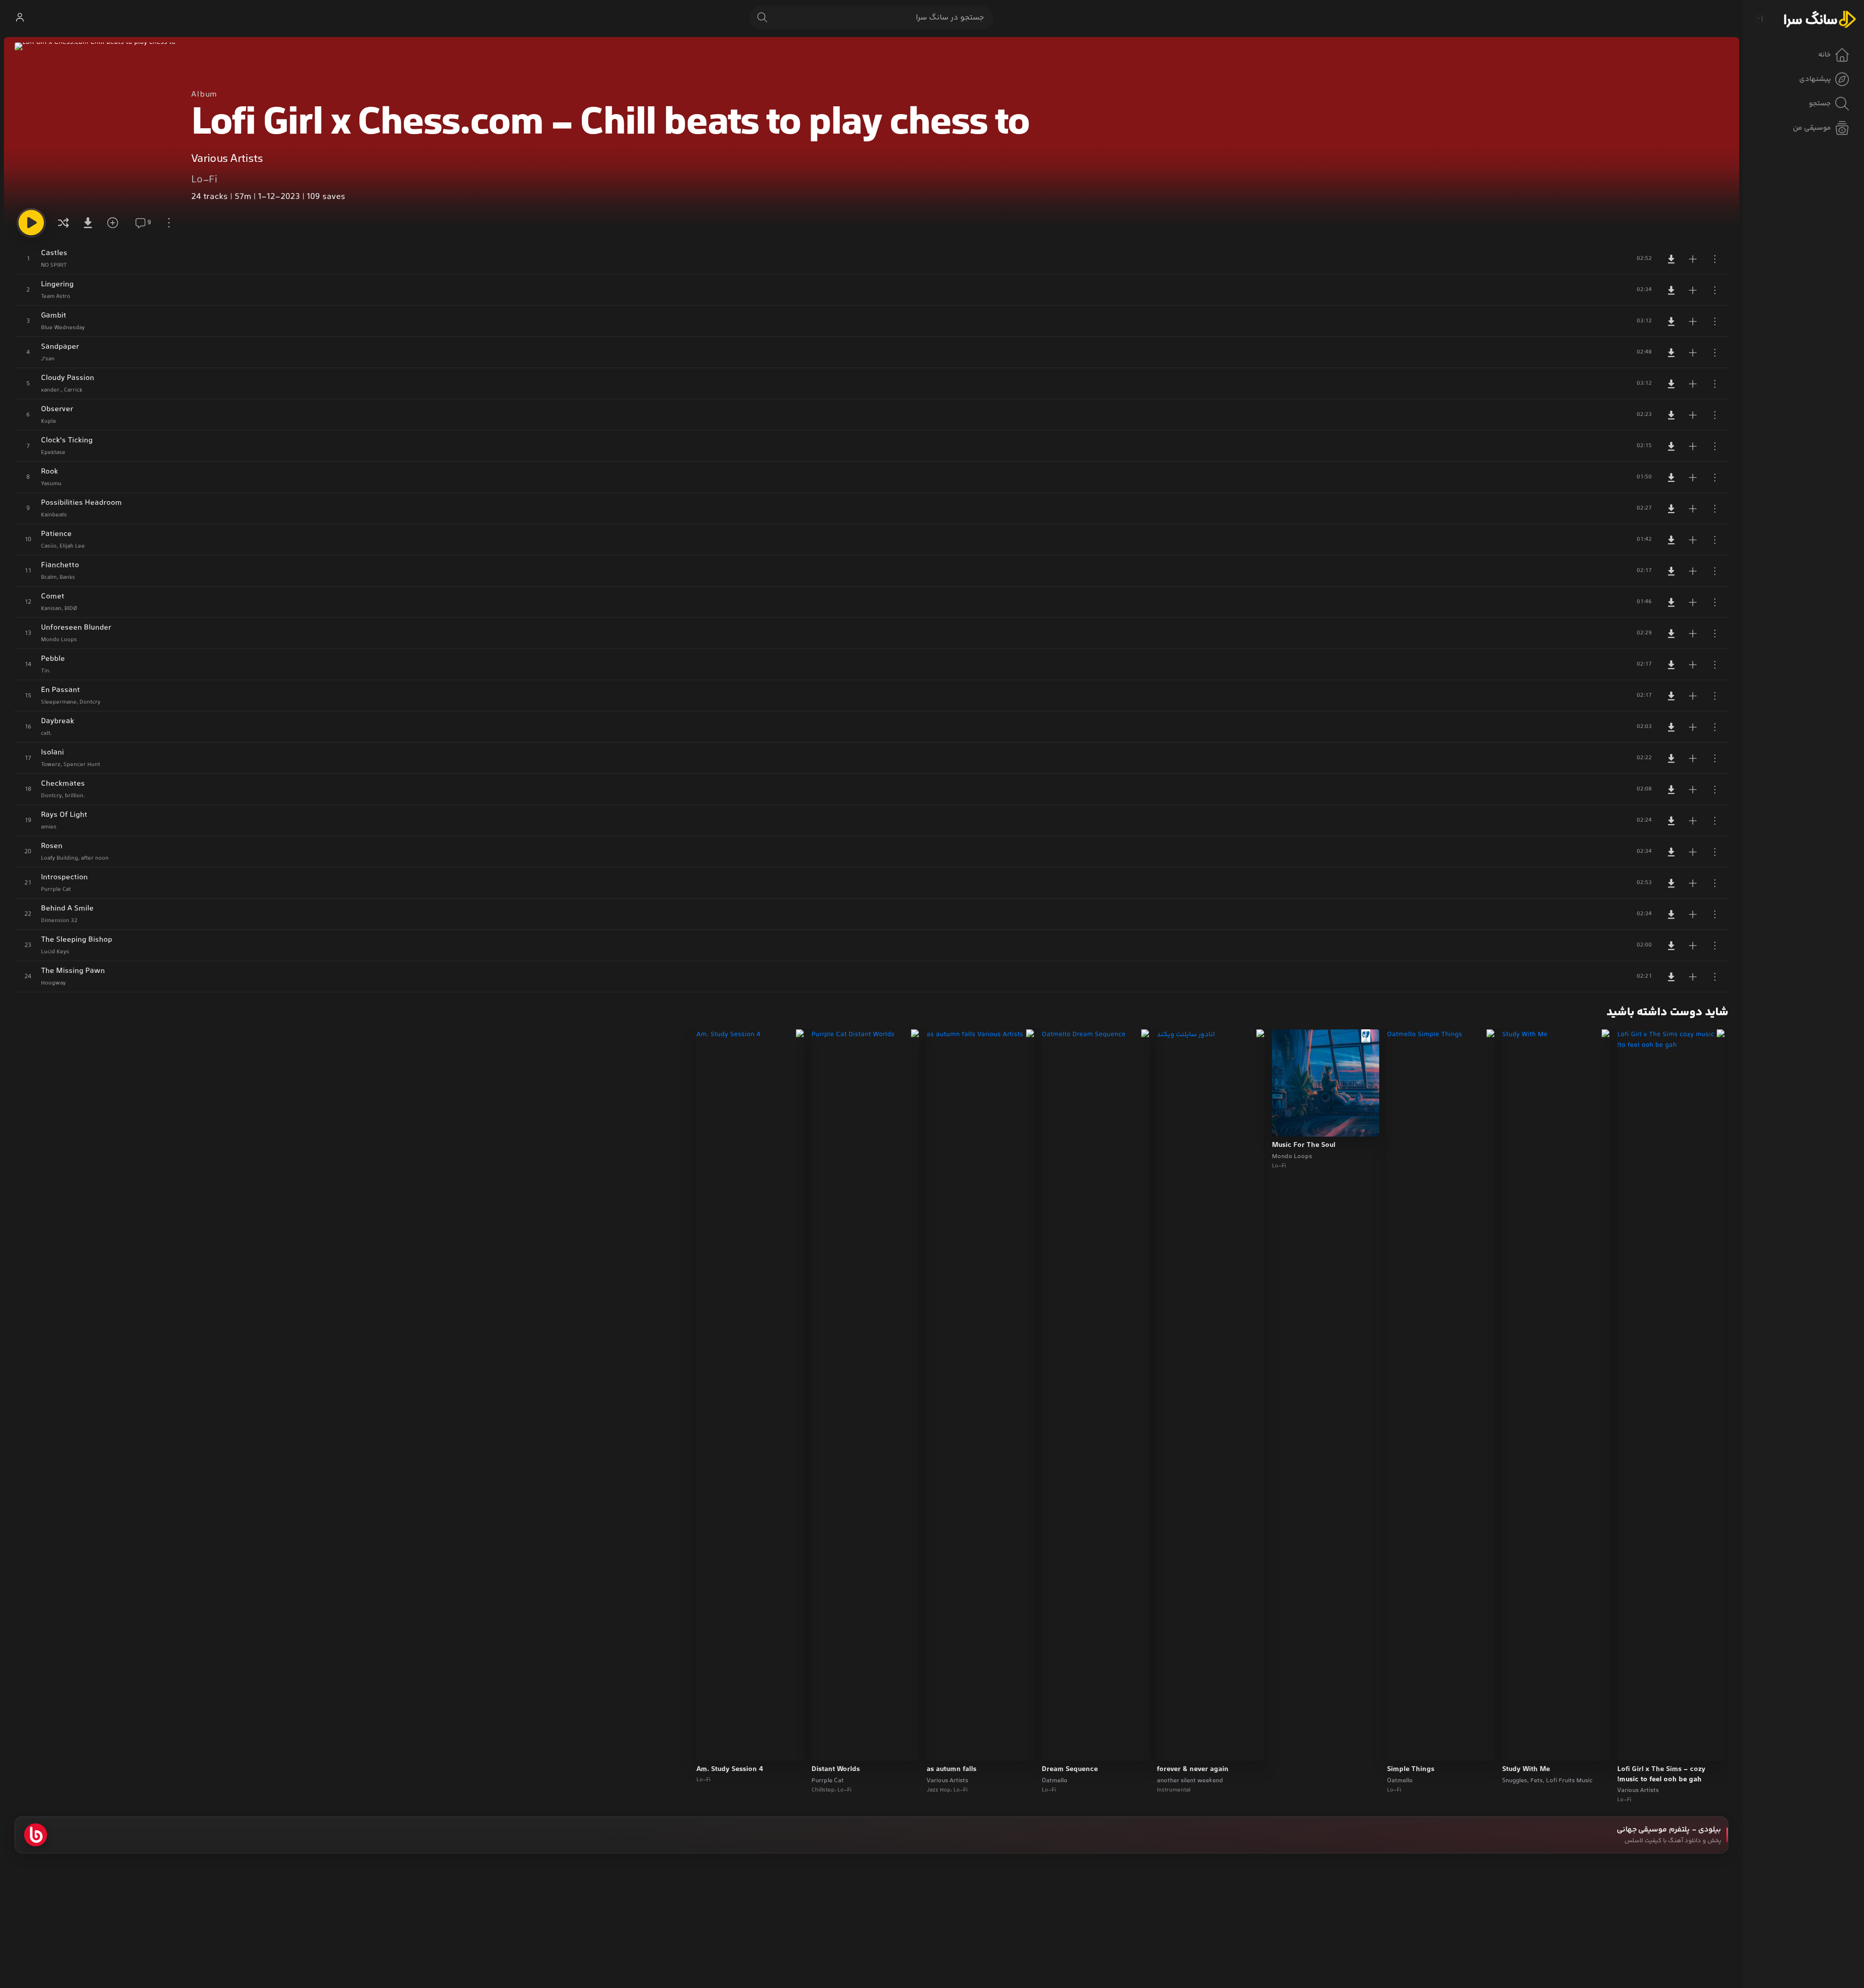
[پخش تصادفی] (63, 223)
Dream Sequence (1070, 1770)
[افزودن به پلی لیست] (1693, 259)
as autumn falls (952, 1770)
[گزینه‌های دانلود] (90, 223)
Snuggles (1515, 1781)
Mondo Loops (1292, 1157)
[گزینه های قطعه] (1715, 259)
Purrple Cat (828, 1781)
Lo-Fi (204, 180)
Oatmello (1400, 1781)
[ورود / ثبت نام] (20, 18)
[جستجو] (762, 18)
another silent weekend (1190, 1781)
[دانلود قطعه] (1671, 259)
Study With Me (1526, 1770)
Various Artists (227, 159)
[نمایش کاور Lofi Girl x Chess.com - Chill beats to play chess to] (95, 123)
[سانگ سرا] (1820, 19)
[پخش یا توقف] (31, 223)
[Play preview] (1634, 1747)
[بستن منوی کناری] (1760, 19)
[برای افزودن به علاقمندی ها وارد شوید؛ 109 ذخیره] (116, 223)
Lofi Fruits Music (1569, 1781)
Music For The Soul (1304, 1145)
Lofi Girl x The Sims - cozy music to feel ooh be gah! (1661, 1775)
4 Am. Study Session (730, 1770)
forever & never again (1193, 1770)
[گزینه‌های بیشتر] (169, 223)
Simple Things (1411, 1770)
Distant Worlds (836, 1770)
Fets (1537, 1781)
